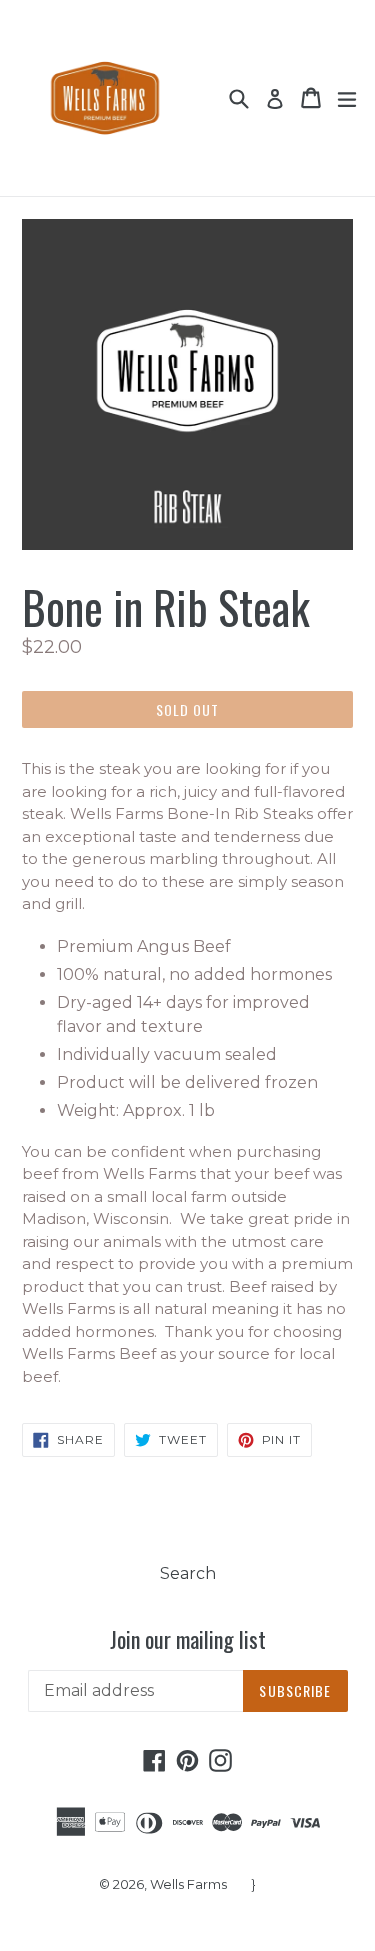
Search (188, 1573)
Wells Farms (188, 1884)
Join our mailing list (188, 1639)
